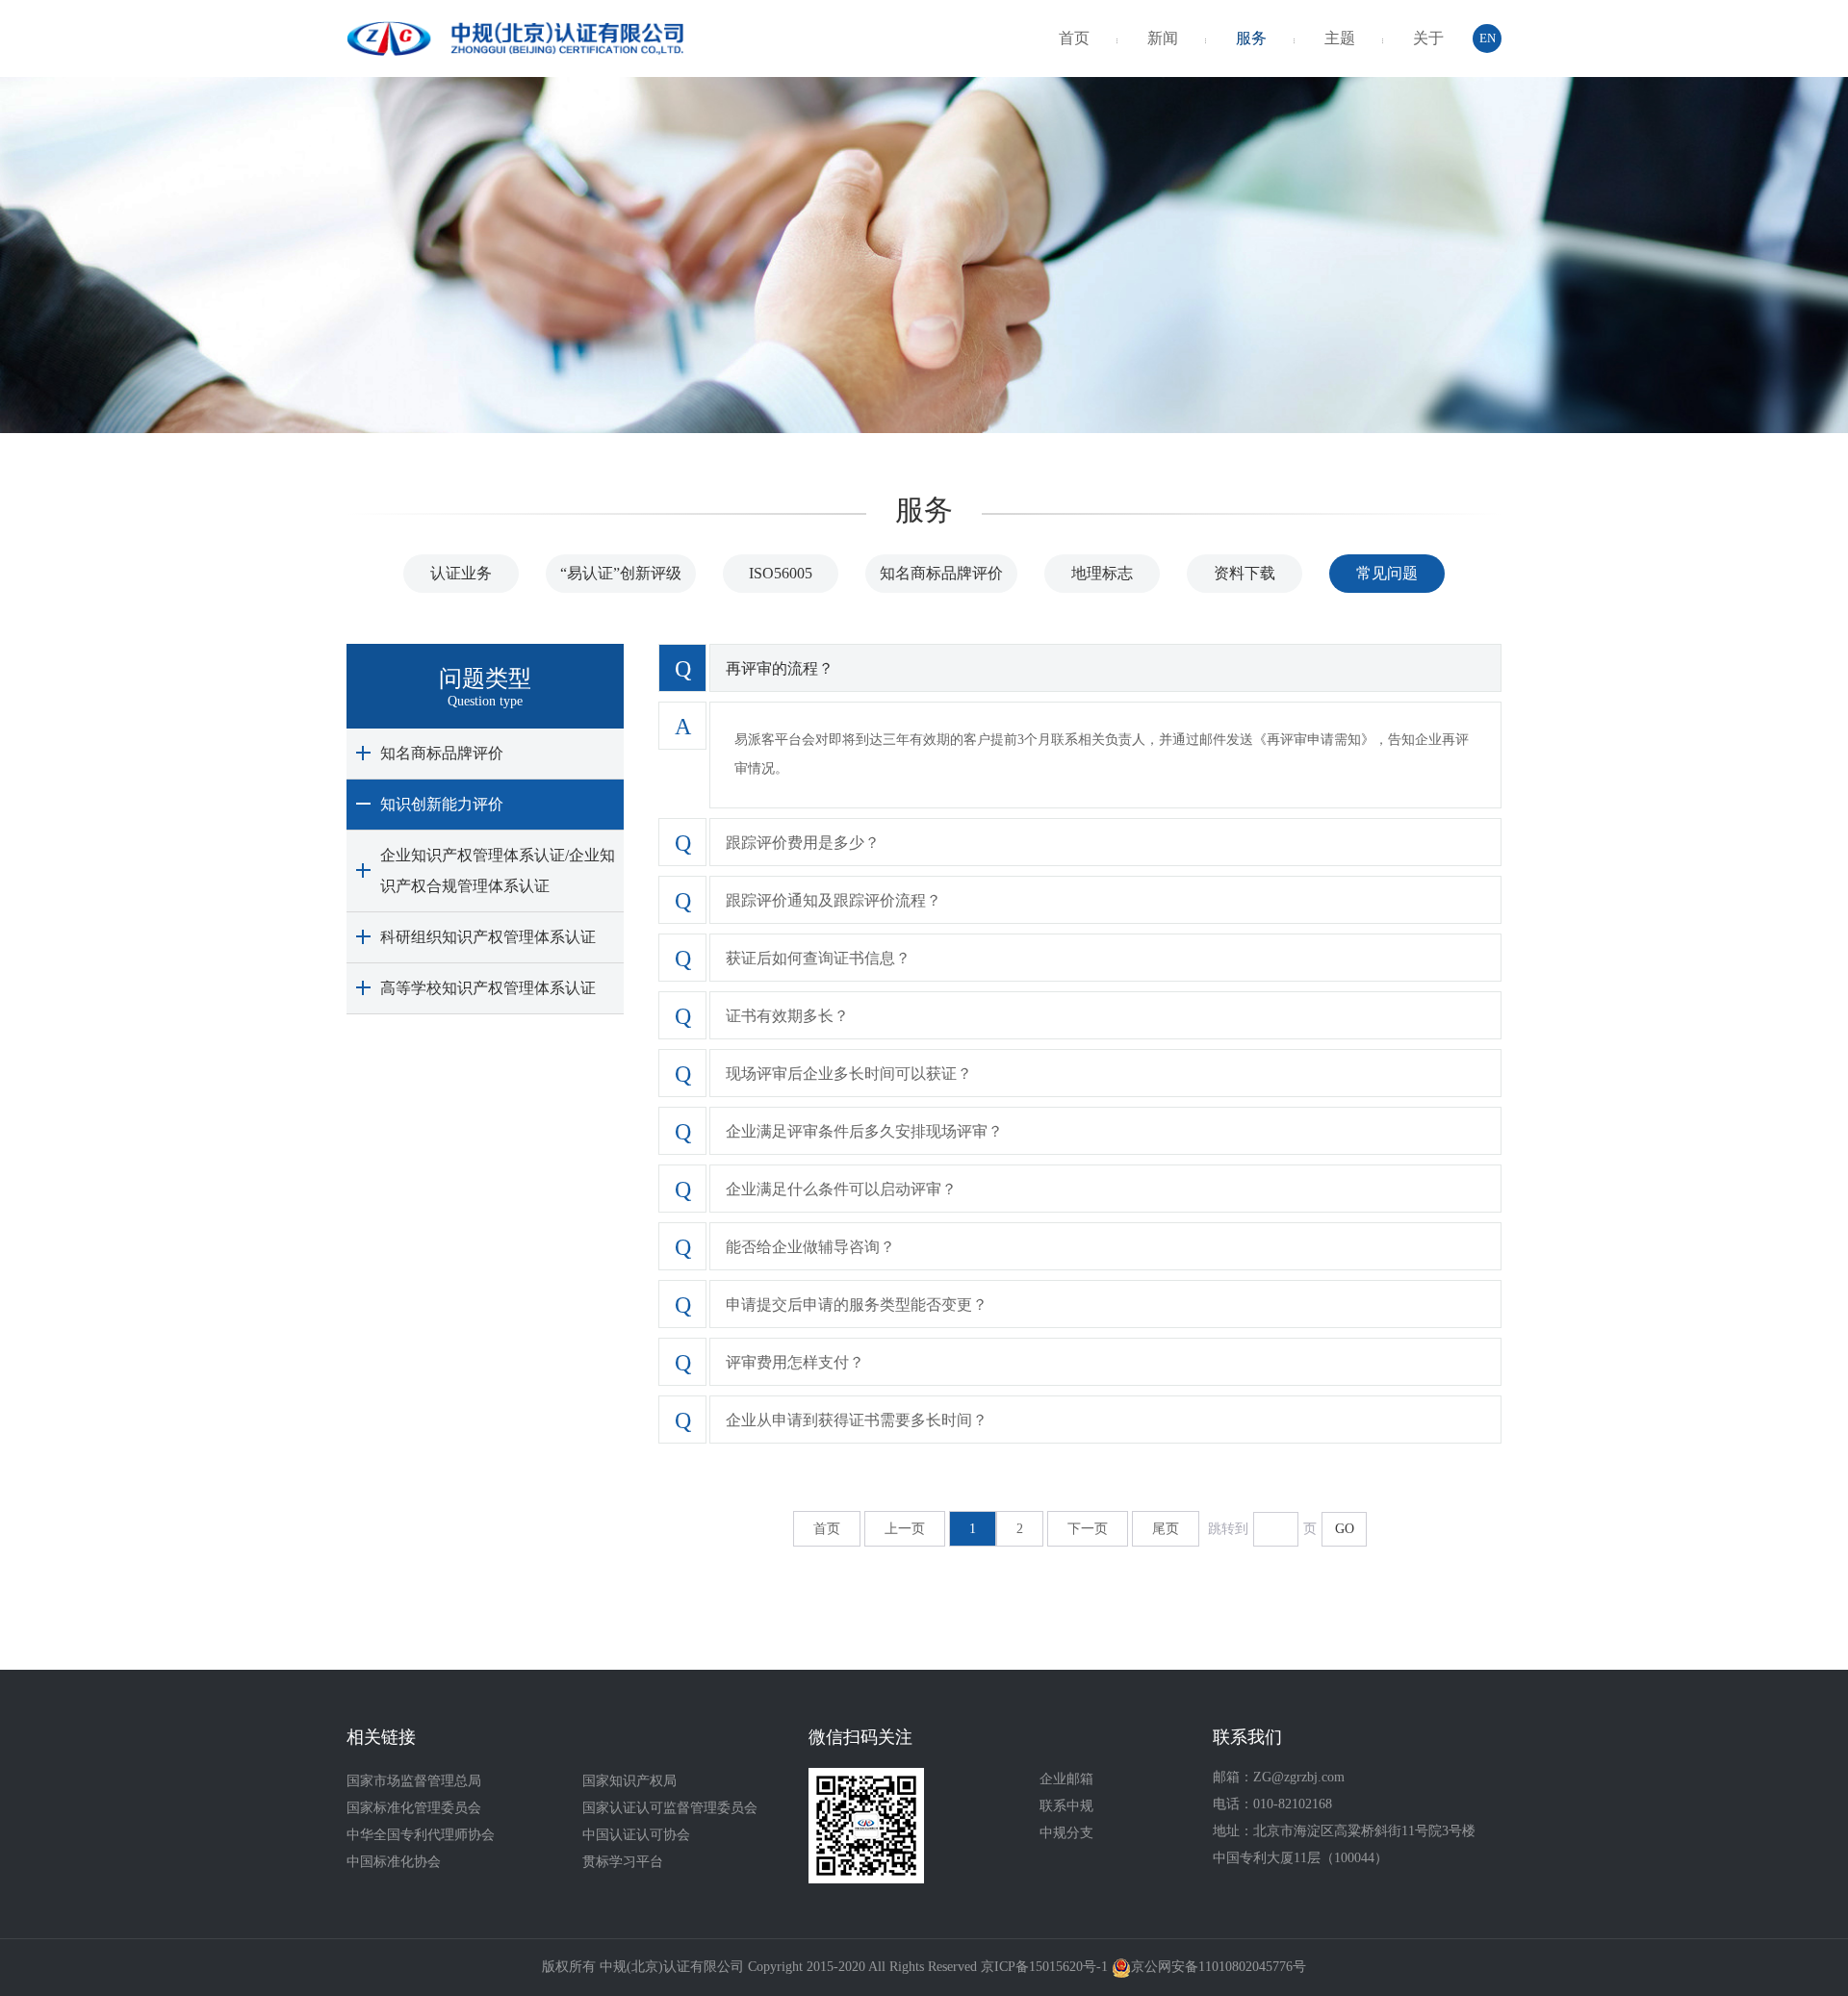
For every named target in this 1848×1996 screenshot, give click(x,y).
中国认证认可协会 (636, 1835)
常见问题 (1387, 573)
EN (1488, 38)
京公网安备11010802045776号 (1219, 1967)
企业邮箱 (1066, 1779)
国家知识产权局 (629, 1781)
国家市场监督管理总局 (414, 1781)
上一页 (905, 1529)
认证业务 (461, 573)
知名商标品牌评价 (941, 573)
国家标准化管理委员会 (414, 1808)
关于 (1428, 38)
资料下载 (1245, 573)
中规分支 (1066, 1833)
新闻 (1163, 38)
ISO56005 (781, 573)
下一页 (1088, 1529)
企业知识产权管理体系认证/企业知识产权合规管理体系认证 (498, 870)
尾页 (1166, 1529)
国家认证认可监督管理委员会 (670, 1808)
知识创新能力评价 (442, 804)
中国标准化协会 (394, 1862)
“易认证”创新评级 (621, 573)
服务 (1251, 38)
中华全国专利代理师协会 (421, 1835)
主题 (1340, 38)
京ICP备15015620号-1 (1044, 1967)
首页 (1074, 38)
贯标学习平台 (623, 1862)
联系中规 (1066, 1806)
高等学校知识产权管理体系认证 (488, 988)
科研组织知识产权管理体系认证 (488, 937)
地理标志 (1102, 573)
